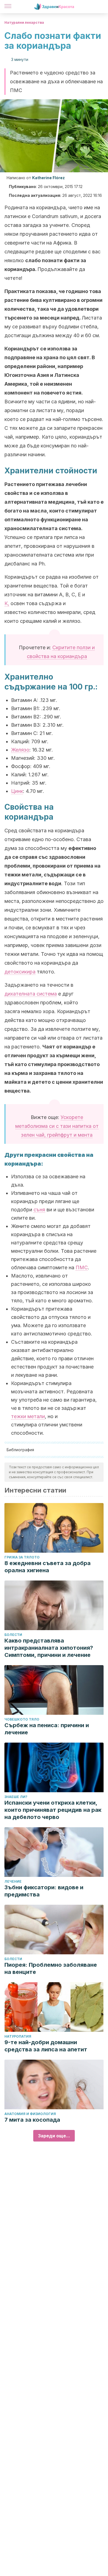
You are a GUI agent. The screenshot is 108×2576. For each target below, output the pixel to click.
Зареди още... (54, 2136)
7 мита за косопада (32, 2120)
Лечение (13, 1881)
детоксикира (20, 972)
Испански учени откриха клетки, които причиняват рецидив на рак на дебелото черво (53, 1810)
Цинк (17, 791)
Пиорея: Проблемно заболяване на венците (51, 1968)
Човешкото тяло (22, 1719)
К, (7, 603)
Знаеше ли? (16, 1797)
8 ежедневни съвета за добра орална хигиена (47, 1567)
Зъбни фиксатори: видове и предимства (44, 1891)
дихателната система (31, 994)
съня (39, 1210)
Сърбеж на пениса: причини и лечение (47, 1729)
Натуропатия (18, 2036)
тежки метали (28, 1416)
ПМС (82, 1267)
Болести (13, 1635)
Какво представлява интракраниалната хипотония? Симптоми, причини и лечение (49, 1648)
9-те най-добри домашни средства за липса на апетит (46, 2046)
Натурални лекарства (24, 22)
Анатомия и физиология (30, 2114)
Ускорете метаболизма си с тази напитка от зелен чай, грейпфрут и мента (57, 1126)
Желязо (20, 750)
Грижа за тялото (22, 1557)
